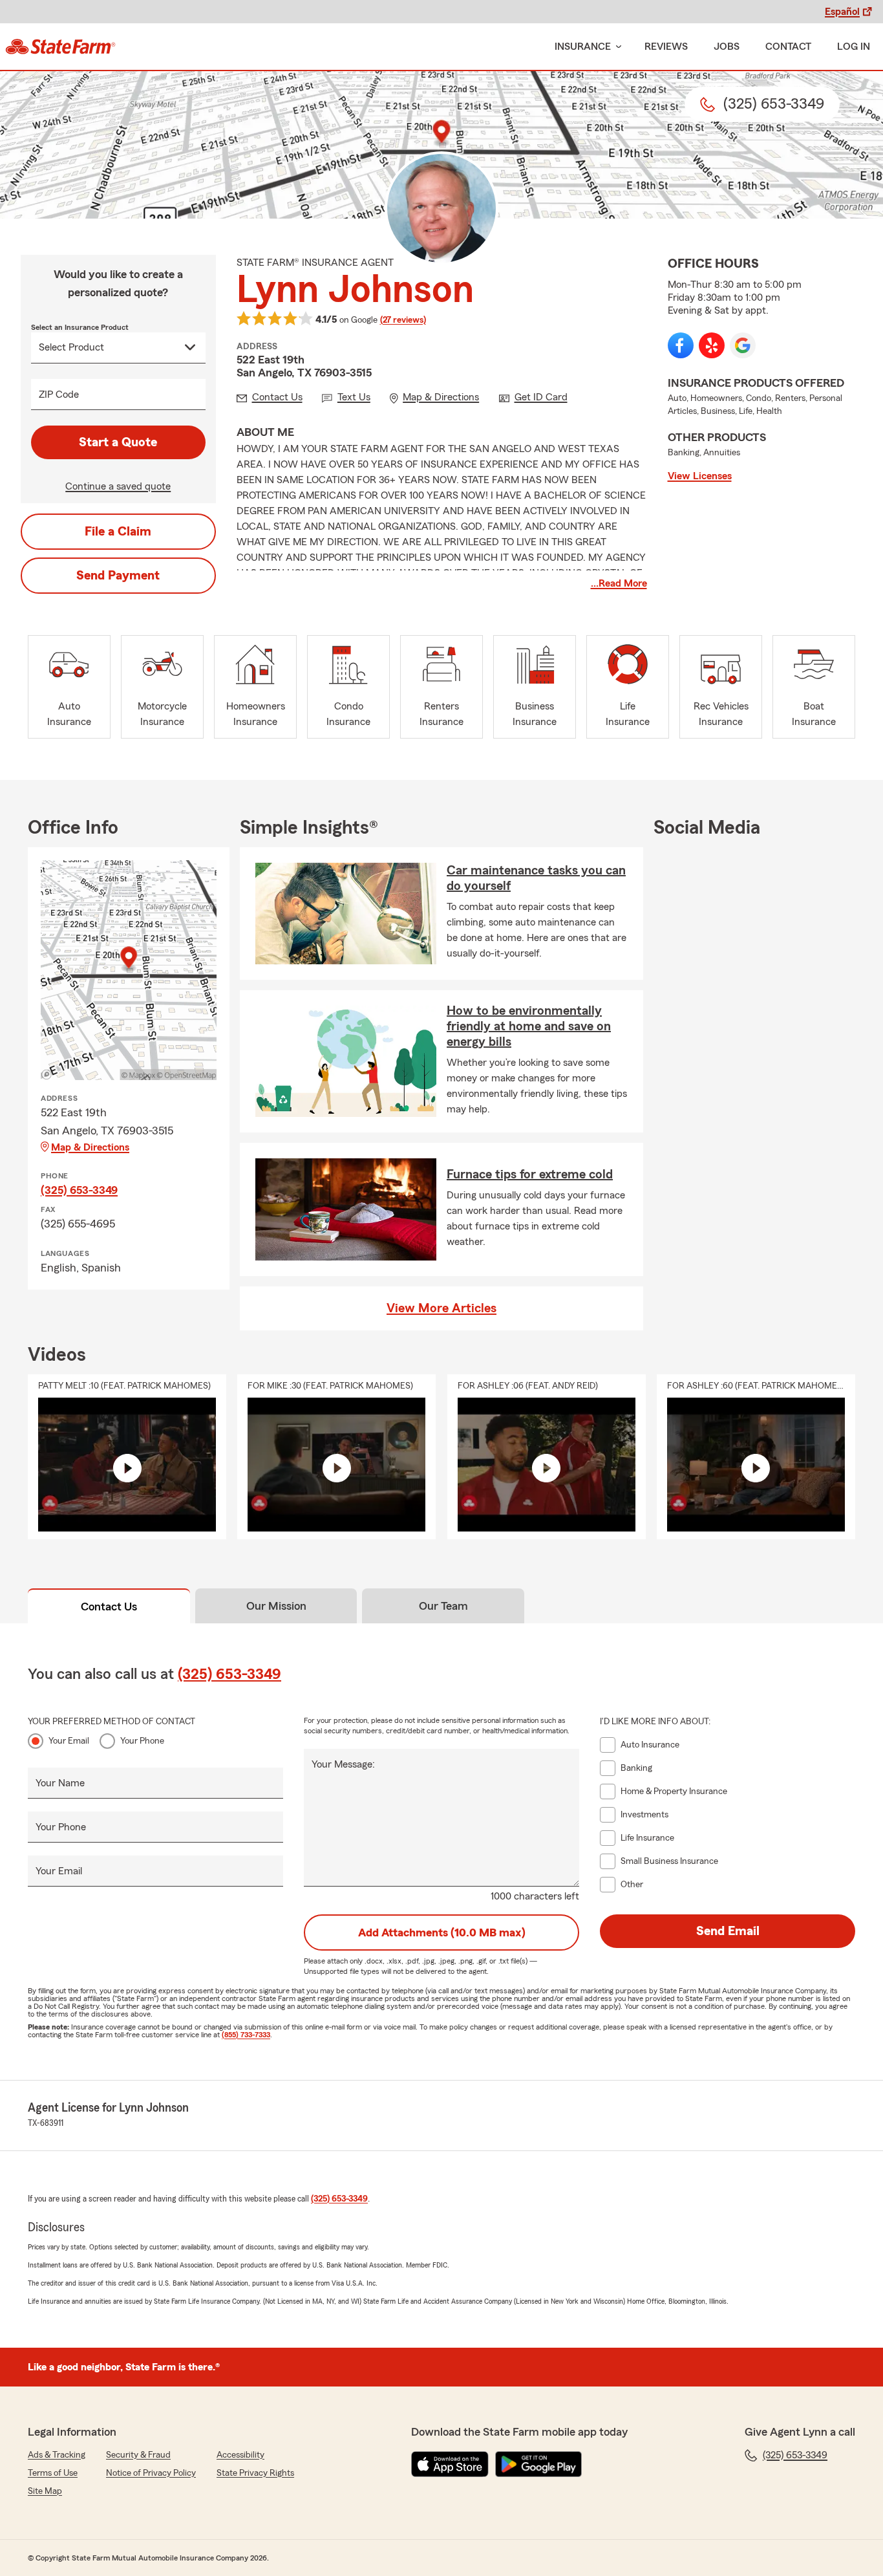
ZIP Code (59, 395)
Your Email (69, 1741)
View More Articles (441, 1308)
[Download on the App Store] (450, 2464)
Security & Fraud (138, 2455)
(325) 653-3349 (79, 1190)
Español (842, 12)
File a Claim (118, 532)
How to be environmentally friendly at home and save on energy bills (529, 1026)
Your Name (60, 1783)
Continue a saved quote (118, 486)
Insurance (583, 47)
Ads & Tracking (57, 2455)
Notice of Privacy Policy (151, 2473)
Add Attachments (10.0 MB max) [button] (442, 1932)
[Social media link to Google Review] (743, 345)
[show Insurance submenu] (616, 47)
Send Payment (118, 576)
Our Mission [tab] (276, 1606)
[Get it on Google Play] (538, 2464)
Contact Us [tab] (109, 1607)
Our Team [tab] (443, 1606)
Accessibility (240, 2455)
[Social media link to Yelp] (712, 345)
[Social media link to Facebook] (681, 345)
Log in (854, 47)
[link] (60, 47)
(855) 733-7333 (246, 2035)
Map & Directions (90, 1147)
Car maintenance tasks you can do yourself (536, 878)
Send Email (728, 1931)
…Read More (619, 583)
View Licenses (700, 476)
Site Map (45, 2491)
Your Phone (142, 1741)
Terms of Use (53, 2473)
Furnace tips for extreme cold (530, 1174)
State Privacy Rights (255, 2473)
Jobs (727, 47)
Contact (788, 47)
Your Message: (343, 1764)
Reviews (666, 47)
